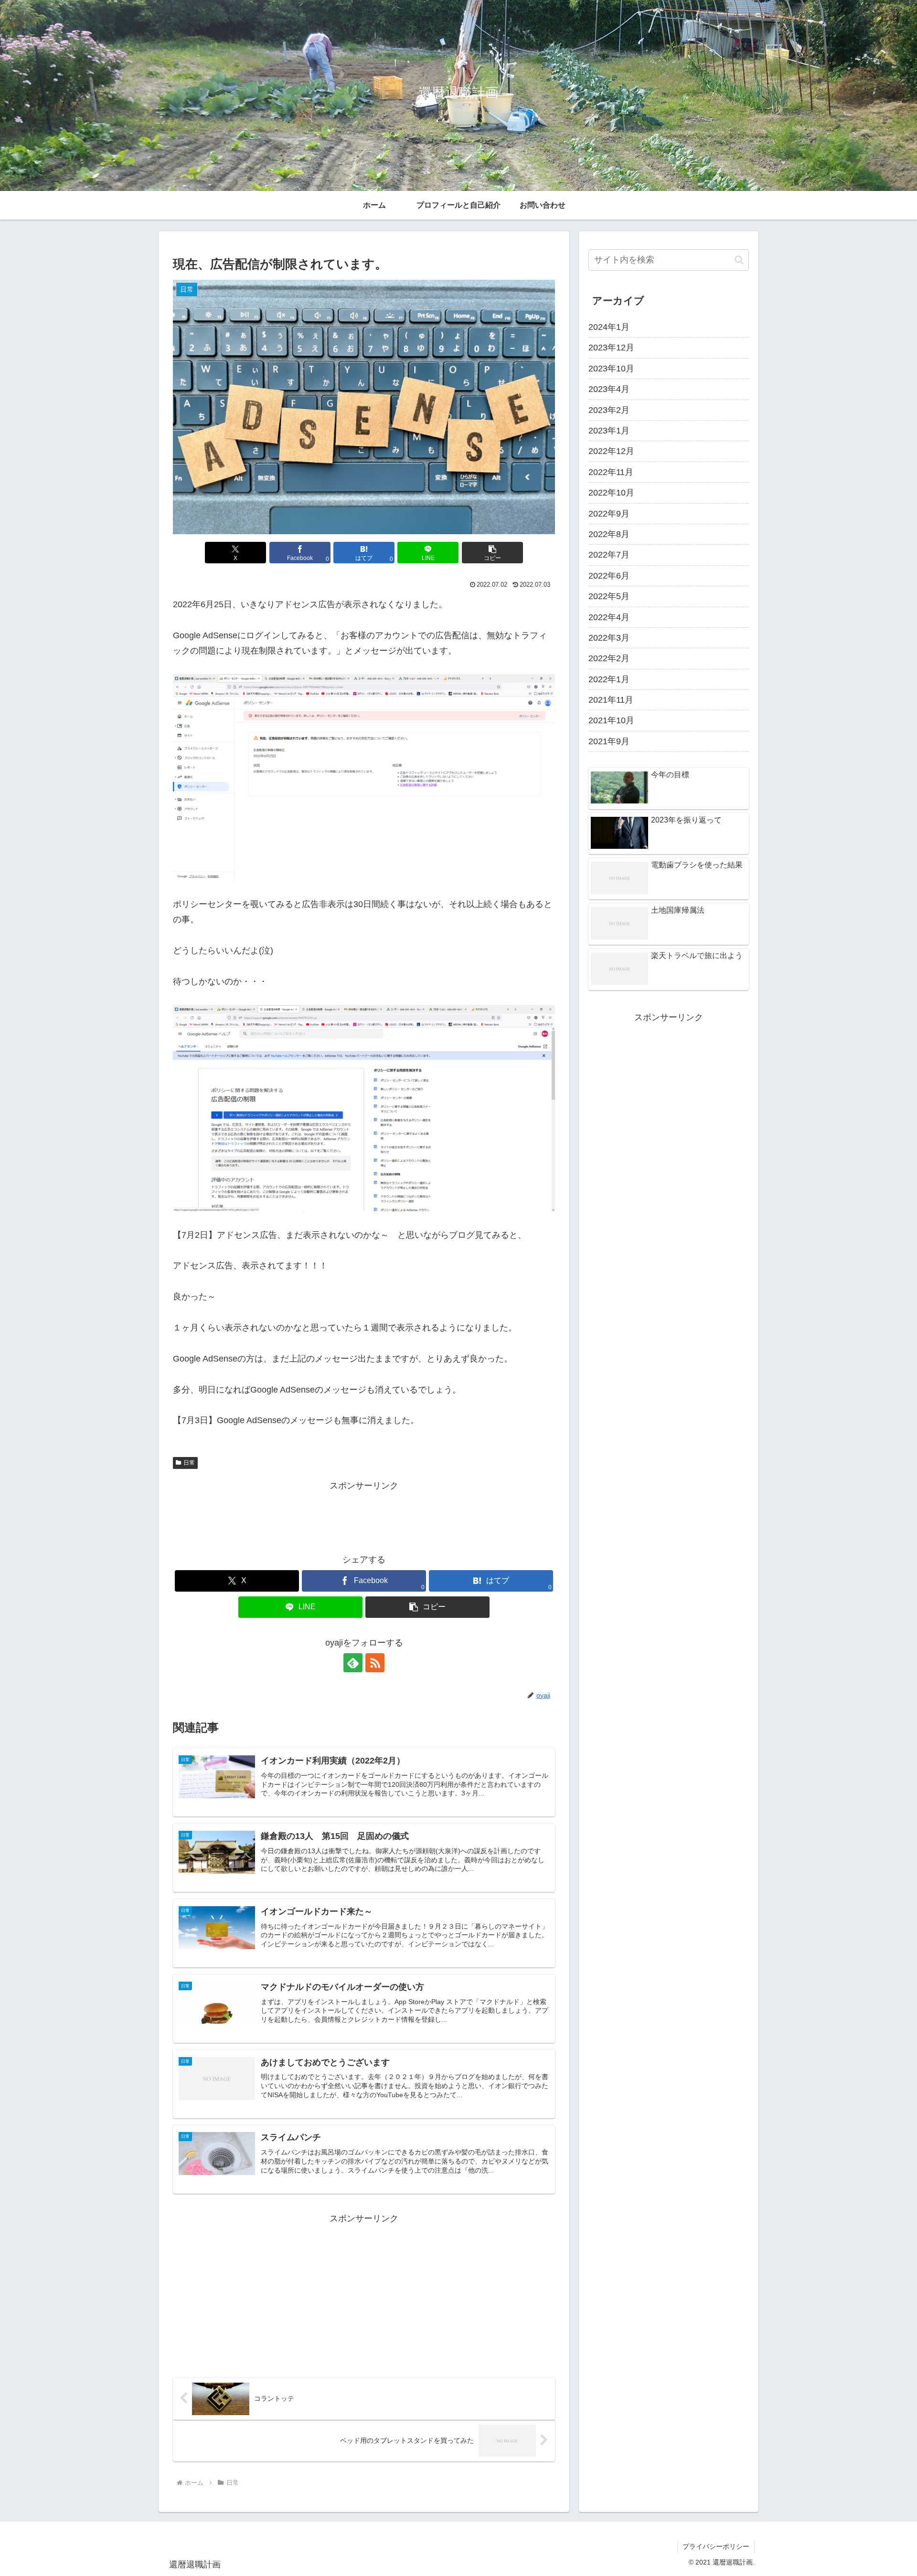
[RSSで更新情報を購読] (375, 1663)
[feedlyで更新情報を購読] (353, 1663)
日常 (189, 1463)
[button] (492, 553)
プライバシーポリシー (716, 2546)
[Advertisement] (364, 1515)
